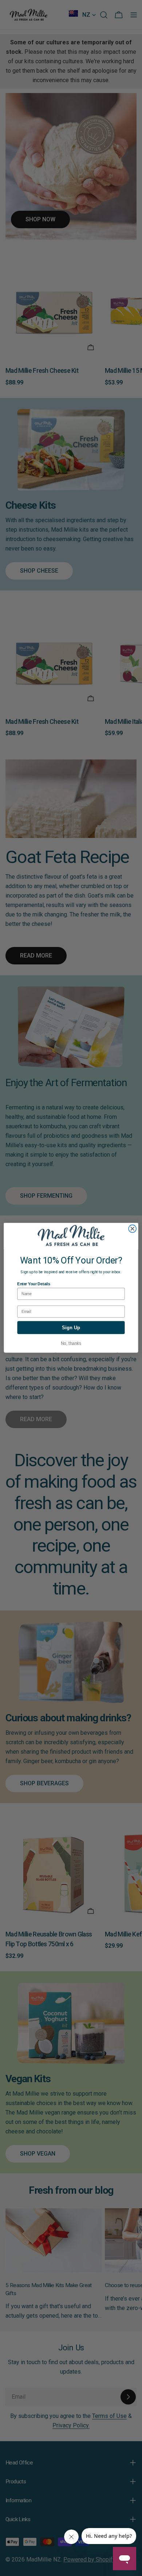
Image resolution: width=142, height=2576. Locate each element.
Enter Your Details (33, 1284)
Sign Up (71, 1328)
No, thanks (71, 1344)
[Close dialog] (132, 1229)
